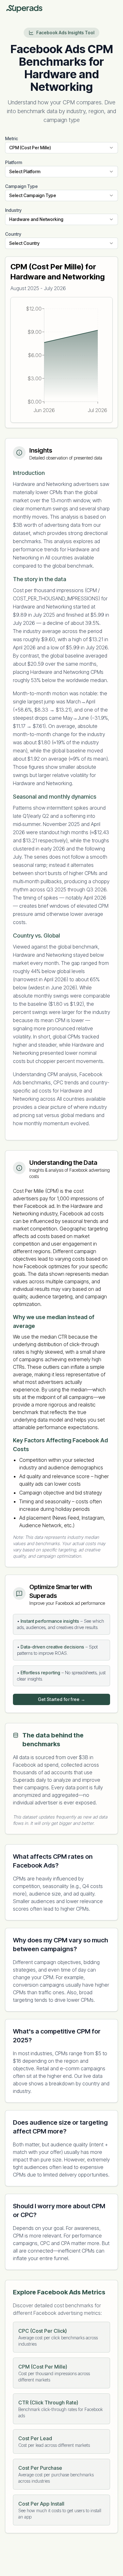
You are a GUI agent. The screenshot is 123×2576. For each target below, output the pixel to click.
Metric (12, 138)
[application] (61, 360)
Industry (13, 210)
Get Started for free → (62, 1699)
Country (13, 234)
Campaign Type (21, 186)
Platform (14, 162)
